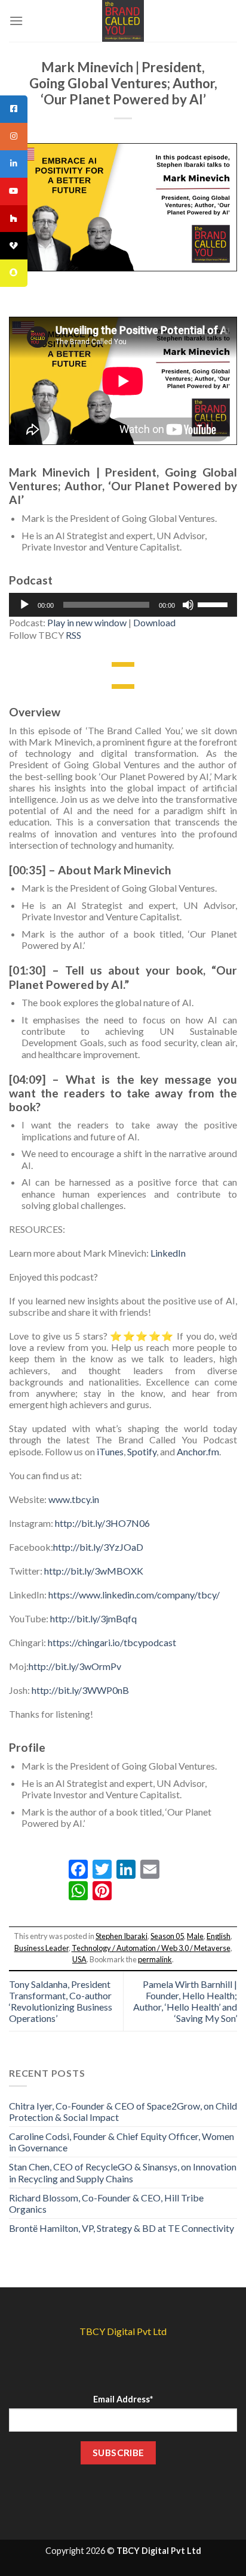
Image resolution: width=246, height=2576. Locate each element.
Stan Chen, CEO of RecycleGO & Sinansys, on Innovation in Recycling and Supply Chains (123, 2172)
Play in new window (87, 622)
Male (195, 1936)
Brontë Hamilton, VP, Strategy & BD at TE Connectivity (122, 2228)
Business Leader (41, 1948)
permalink (155, 1959)
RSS (73, 635)
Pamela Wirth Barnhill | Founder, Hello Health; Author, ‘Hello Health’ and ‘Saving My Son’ (185, 2001)
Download (154, 622)
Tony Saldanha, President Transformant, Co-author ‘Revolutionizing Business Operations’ (61, 2001)
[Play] (24, 605)
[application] (123, 605)
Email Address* (123, 2399)
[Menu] (16, 21)
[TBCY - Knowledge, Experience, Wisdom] (123, 21)
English (219, 1936)
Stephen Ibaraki (122, 1936)
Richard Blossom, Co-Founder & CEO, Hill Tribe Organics (106, 2203)
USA (79, 1959)
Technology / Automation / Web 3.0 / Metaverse (151, 1948)
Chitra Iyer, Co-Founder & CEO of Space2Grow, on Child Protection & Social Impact (123, 2111)
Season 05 (167, 1936)
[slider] (214, 604)
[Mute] (188, 605)
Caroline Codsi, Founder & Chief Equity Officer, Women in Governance (122, 2142)
